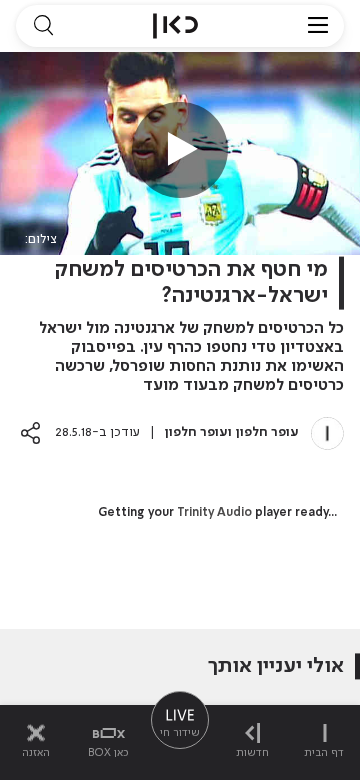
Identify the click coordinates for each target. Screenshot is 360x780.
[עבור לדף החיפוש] (43, 26)
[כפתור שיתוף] (30, 432)
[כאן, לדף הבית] (175, 26)
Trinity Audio (214, 513)
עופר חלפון (267, 432)
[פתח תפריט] (318, 26)
